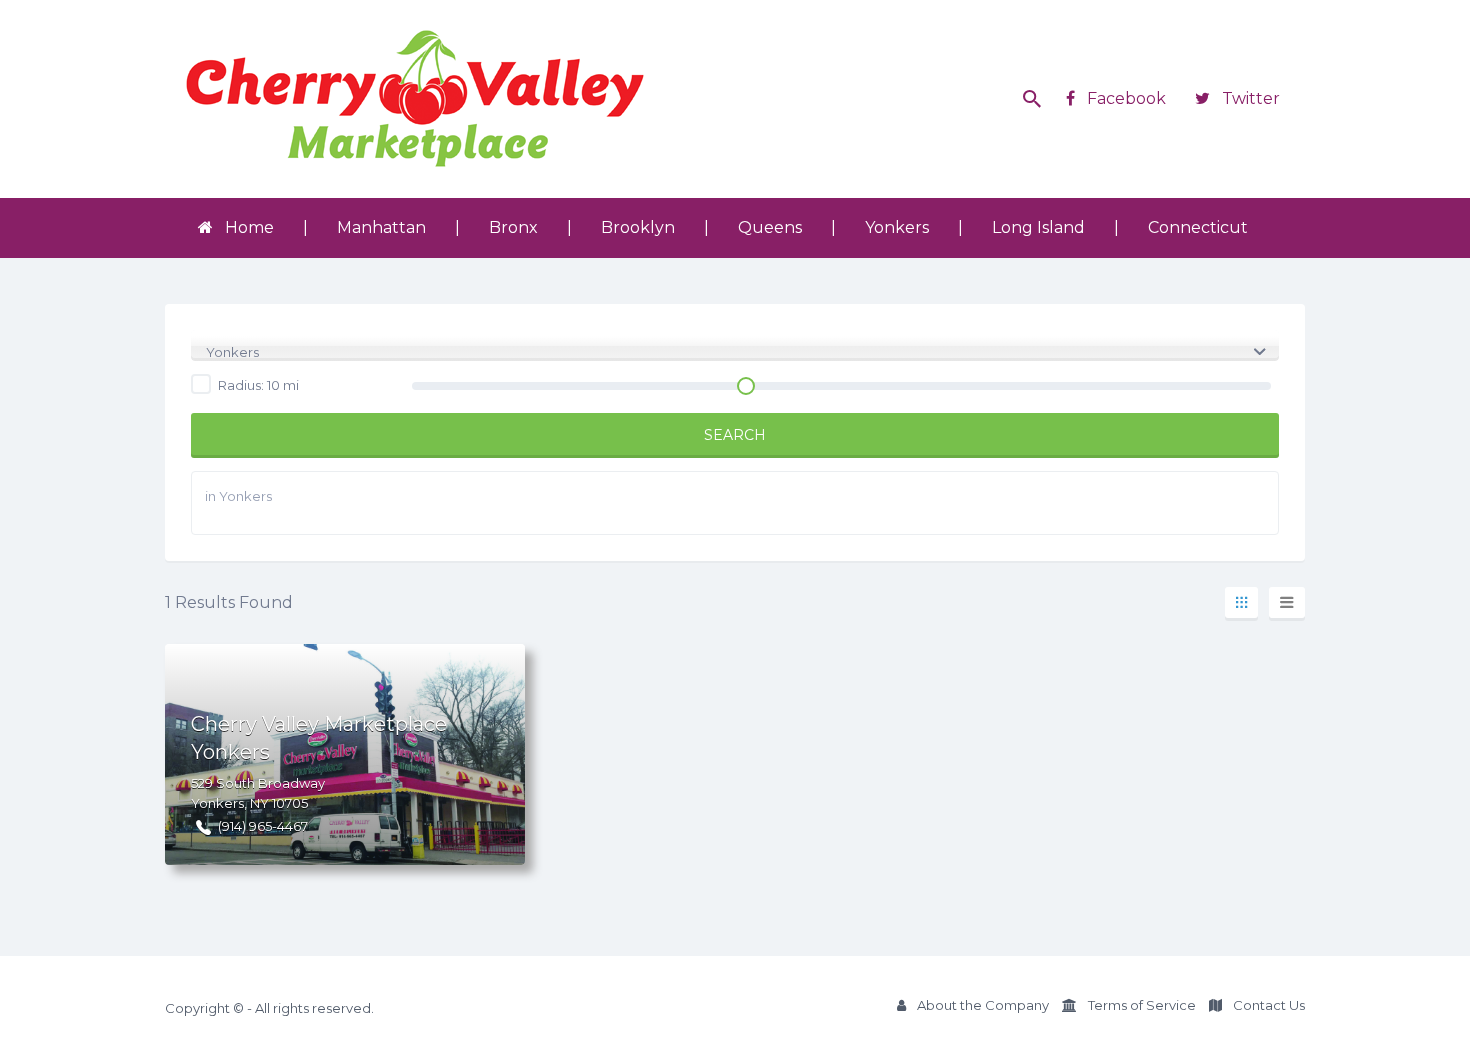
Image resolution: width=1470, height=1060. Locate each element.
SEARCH (735, 435)
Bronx (513, 227)
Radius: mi (257, 385)
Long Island (1038, 227)
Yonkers (897, 227)
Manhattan (381, 227)
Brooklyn (638, 227)
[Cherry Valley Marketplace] (415, 99)
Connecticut (1198, 227)
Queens (770, 227)
